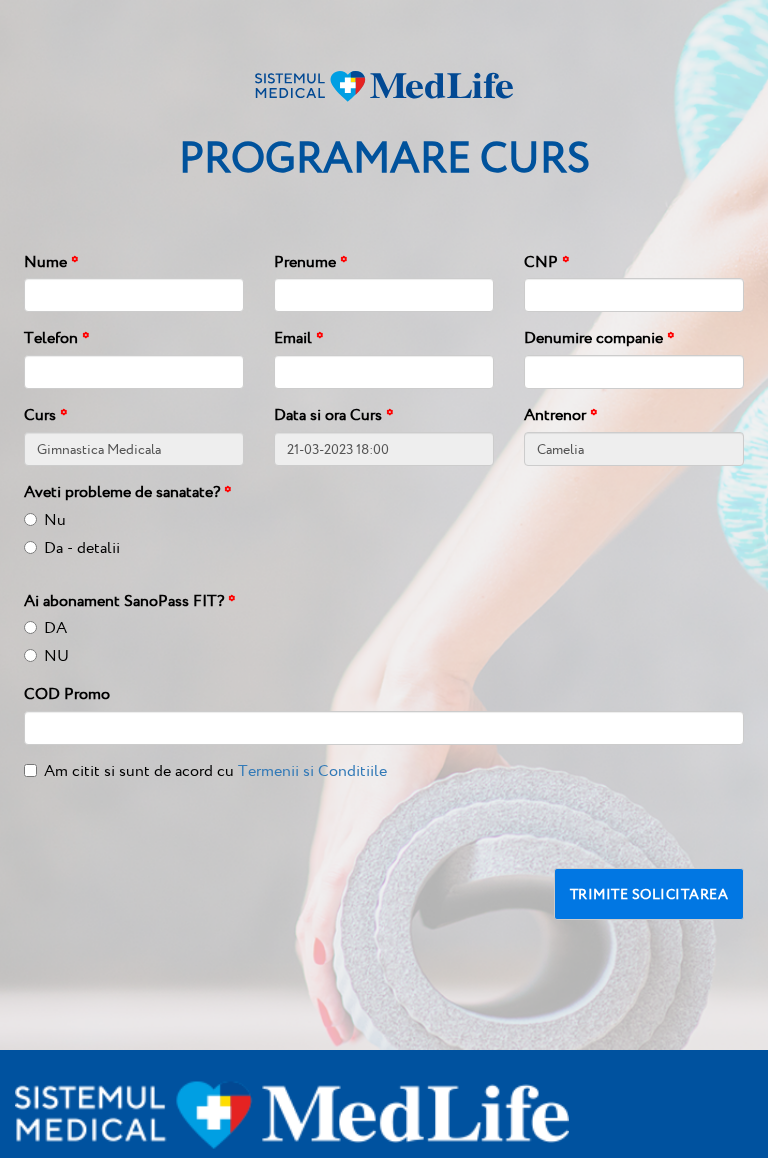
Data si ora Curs (334, 414)
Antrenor (561, 414)
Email (299, 337)
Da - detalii (82, 547)
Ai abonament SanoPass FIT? (130, 600)
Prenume (311, 261)
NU (56, 655)
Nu (55, 519)
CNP (547, 261)
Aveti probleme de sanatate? (128, 491)
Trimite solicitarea (649, 894)
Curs (46, 414)
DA (55, 627)
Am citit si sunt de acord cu (215, 770)
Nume (51, 261)
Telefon (57, 337)
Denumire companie (599, 337)
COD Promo (67, 693)
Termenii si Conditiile (312, 770)
